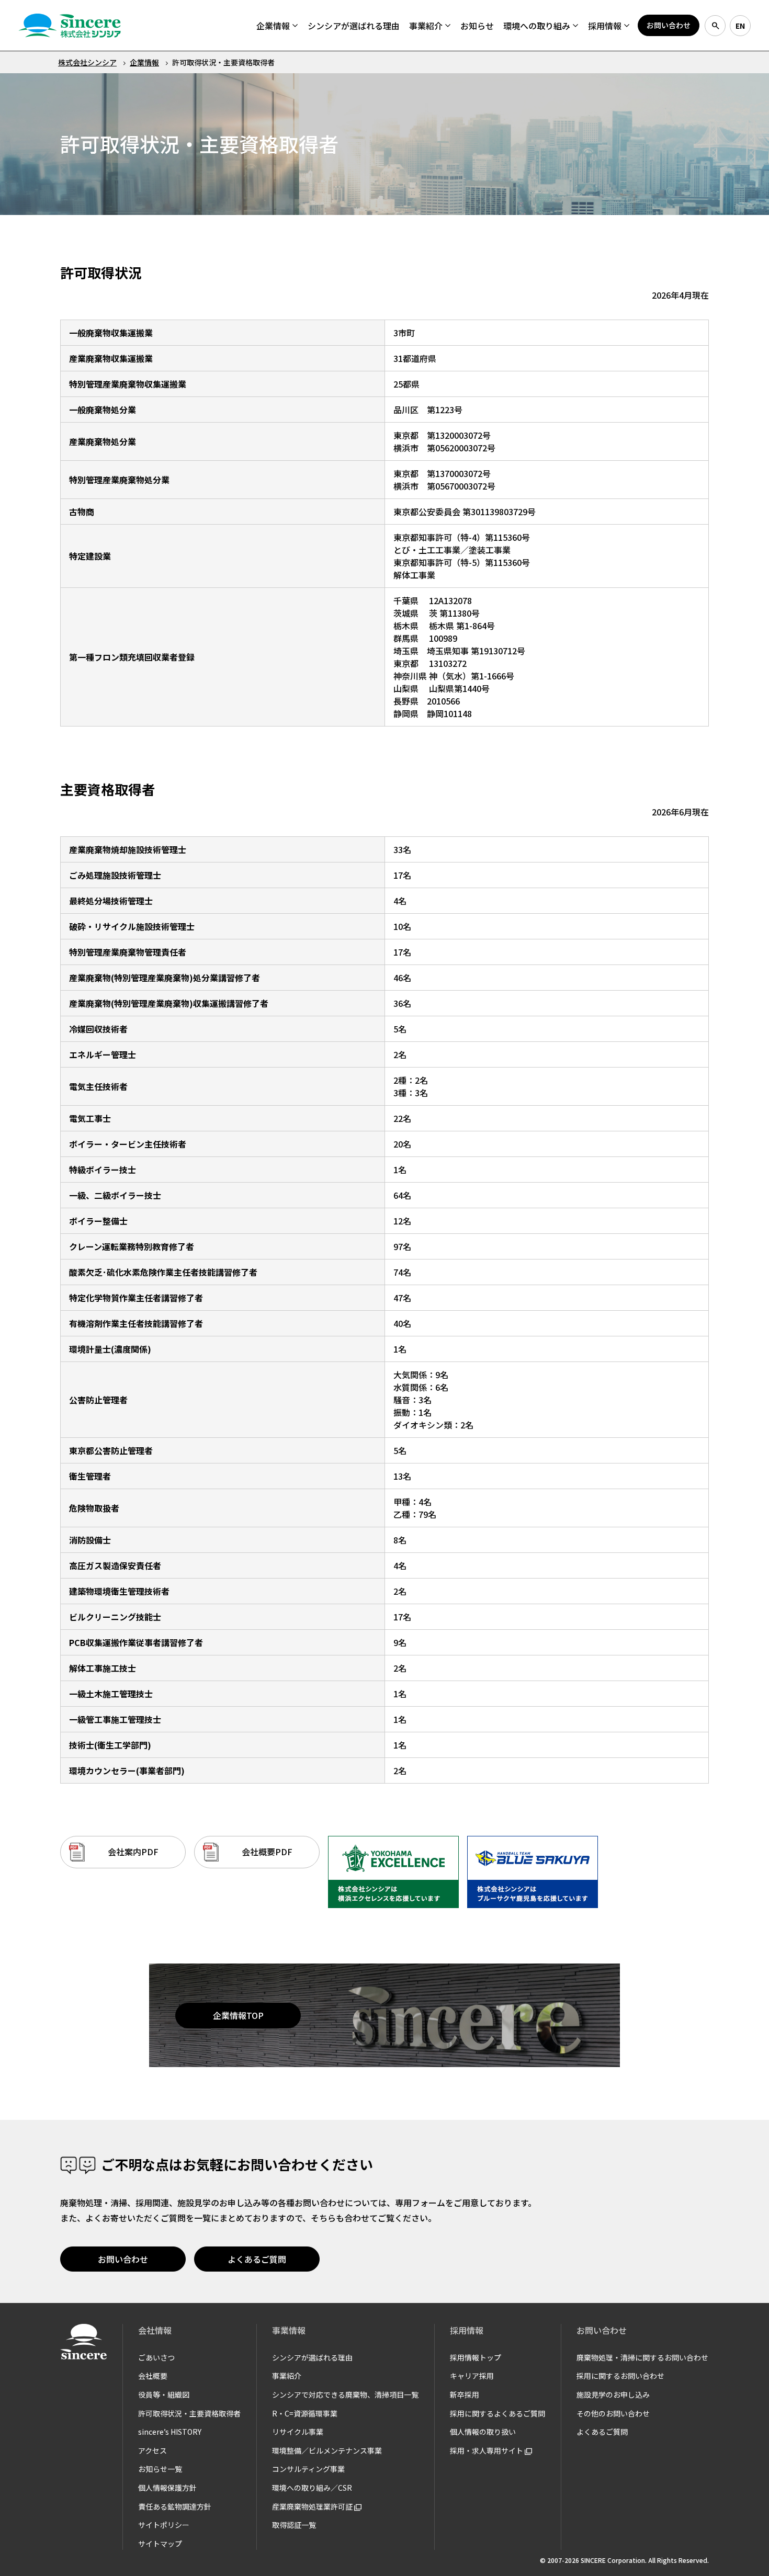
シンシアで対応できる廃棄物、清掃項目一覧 (345, 2395)
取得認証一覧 (294, 2525)
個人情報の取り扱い (483, 2432)
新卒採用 (465, 2395)
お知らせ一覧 (160, 2469)
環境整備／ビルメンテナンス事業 (327, 2450)
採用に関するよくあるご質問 (497, 2413)
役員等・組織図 (164, 2395)
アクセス (152, 2450)
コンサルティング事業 (308, 2469)
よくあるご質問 (602, 2432)
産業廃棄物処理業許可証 (313, 2506)
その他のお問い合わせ (613, 2413)
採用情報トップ (476, 2357)
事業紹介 (287, 2376)
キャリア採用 (472, 2376)
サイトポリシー (164, 2525)
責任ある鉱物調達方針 (175, 2506)
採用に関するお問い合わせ (620, 2376)
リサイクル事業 (298, 2432)
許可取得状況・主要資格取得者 (189, 2413)
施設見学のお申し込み (613, 2395)
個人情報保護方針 (167, 2488)
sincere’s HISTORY (170, 2432)
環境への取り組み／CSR (312, 2488)
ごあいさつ (156, 2357)
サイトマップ (160, 2544)
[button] (277, 26)
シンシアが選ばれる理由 (312, 2357)
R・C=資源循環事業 (305, 2413)
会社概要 (153, 2376)
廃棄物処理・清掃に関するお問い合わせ (642, 2357)
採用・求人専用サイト (487, 2450)
